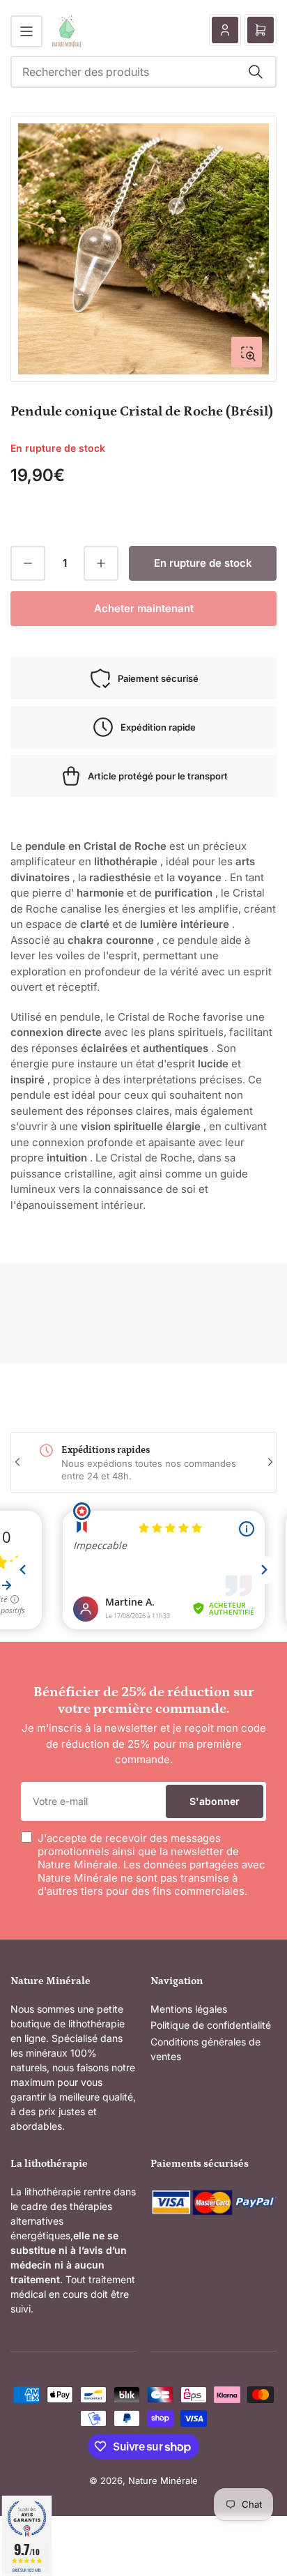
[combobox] (143, 72)
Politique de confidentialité (211, 2025)
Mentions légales (189, 2009)
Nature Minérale (163, 2480)
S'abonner (215, 1801)
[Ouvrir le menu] (26, 31)
